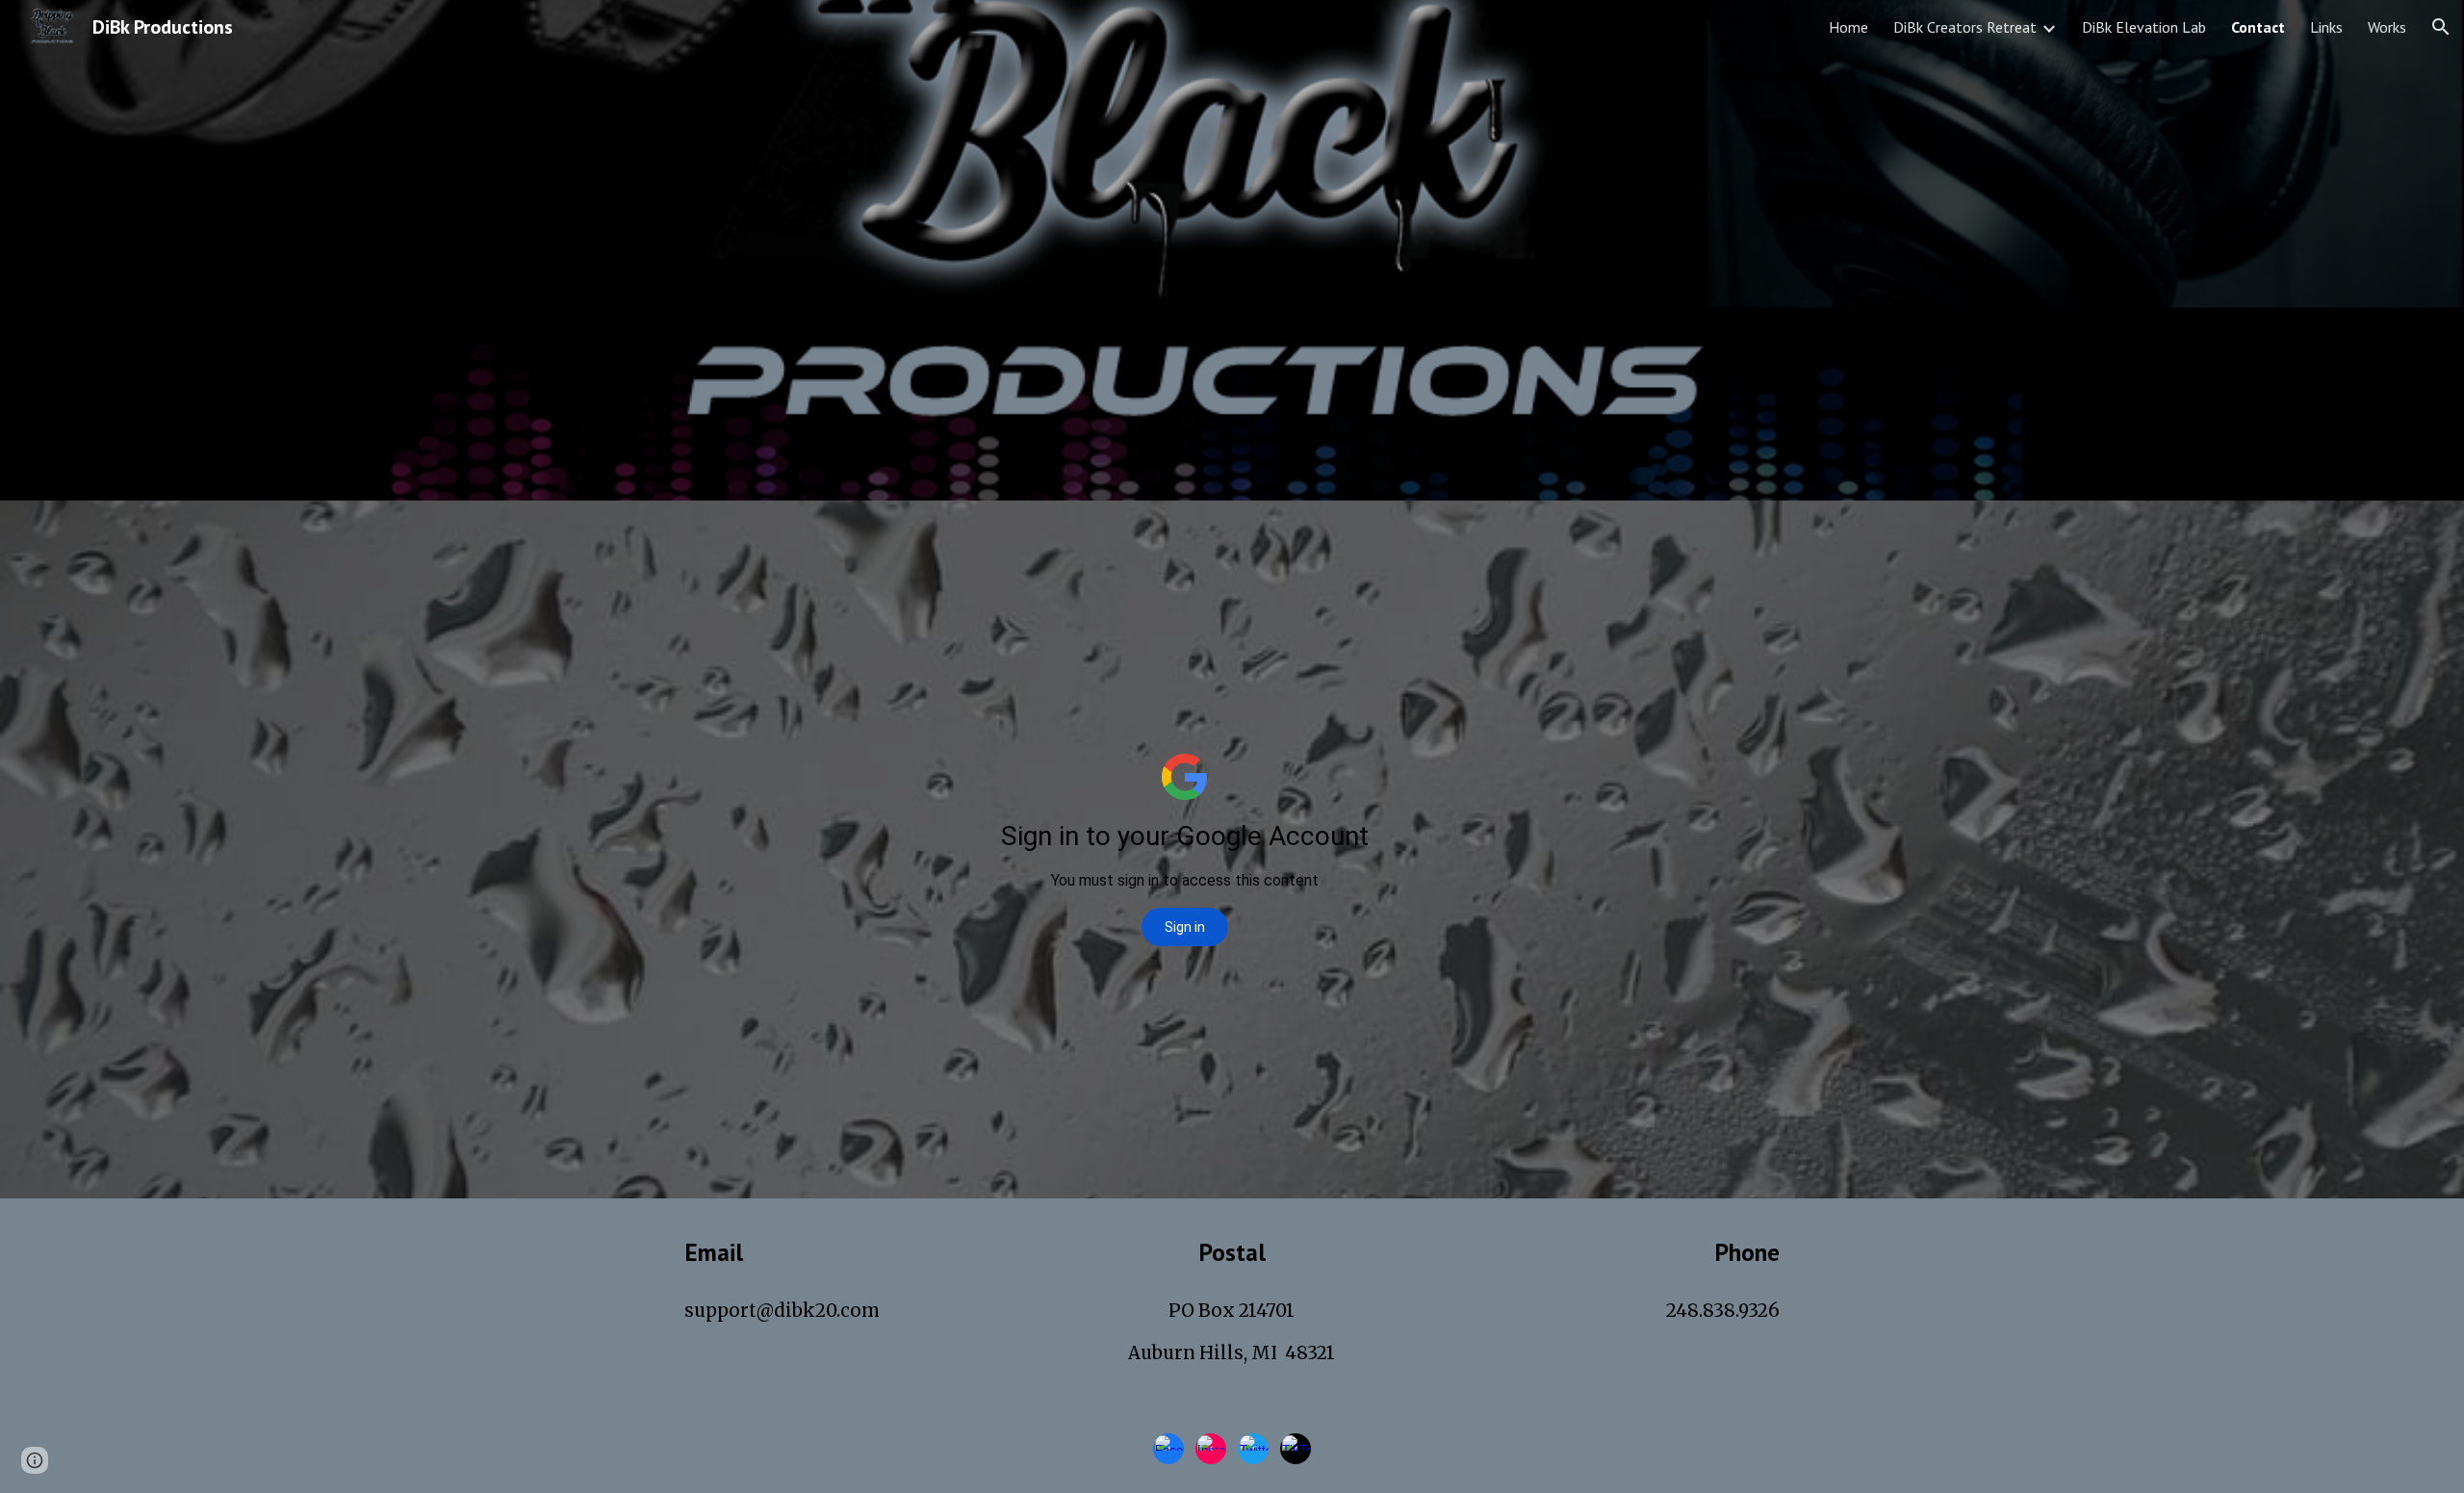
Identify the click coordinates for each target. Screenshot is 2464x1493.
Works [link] (2387, 27)
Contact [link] (2258, 27)
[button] (2441, 27)
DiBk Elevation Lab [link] (2144, 27)
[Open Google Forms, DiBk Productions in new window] (1656, 549)
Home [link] (1848, 27)
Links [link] (2326, 27)
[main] (852, 1252)
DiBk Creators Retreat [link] (1965, 27)
